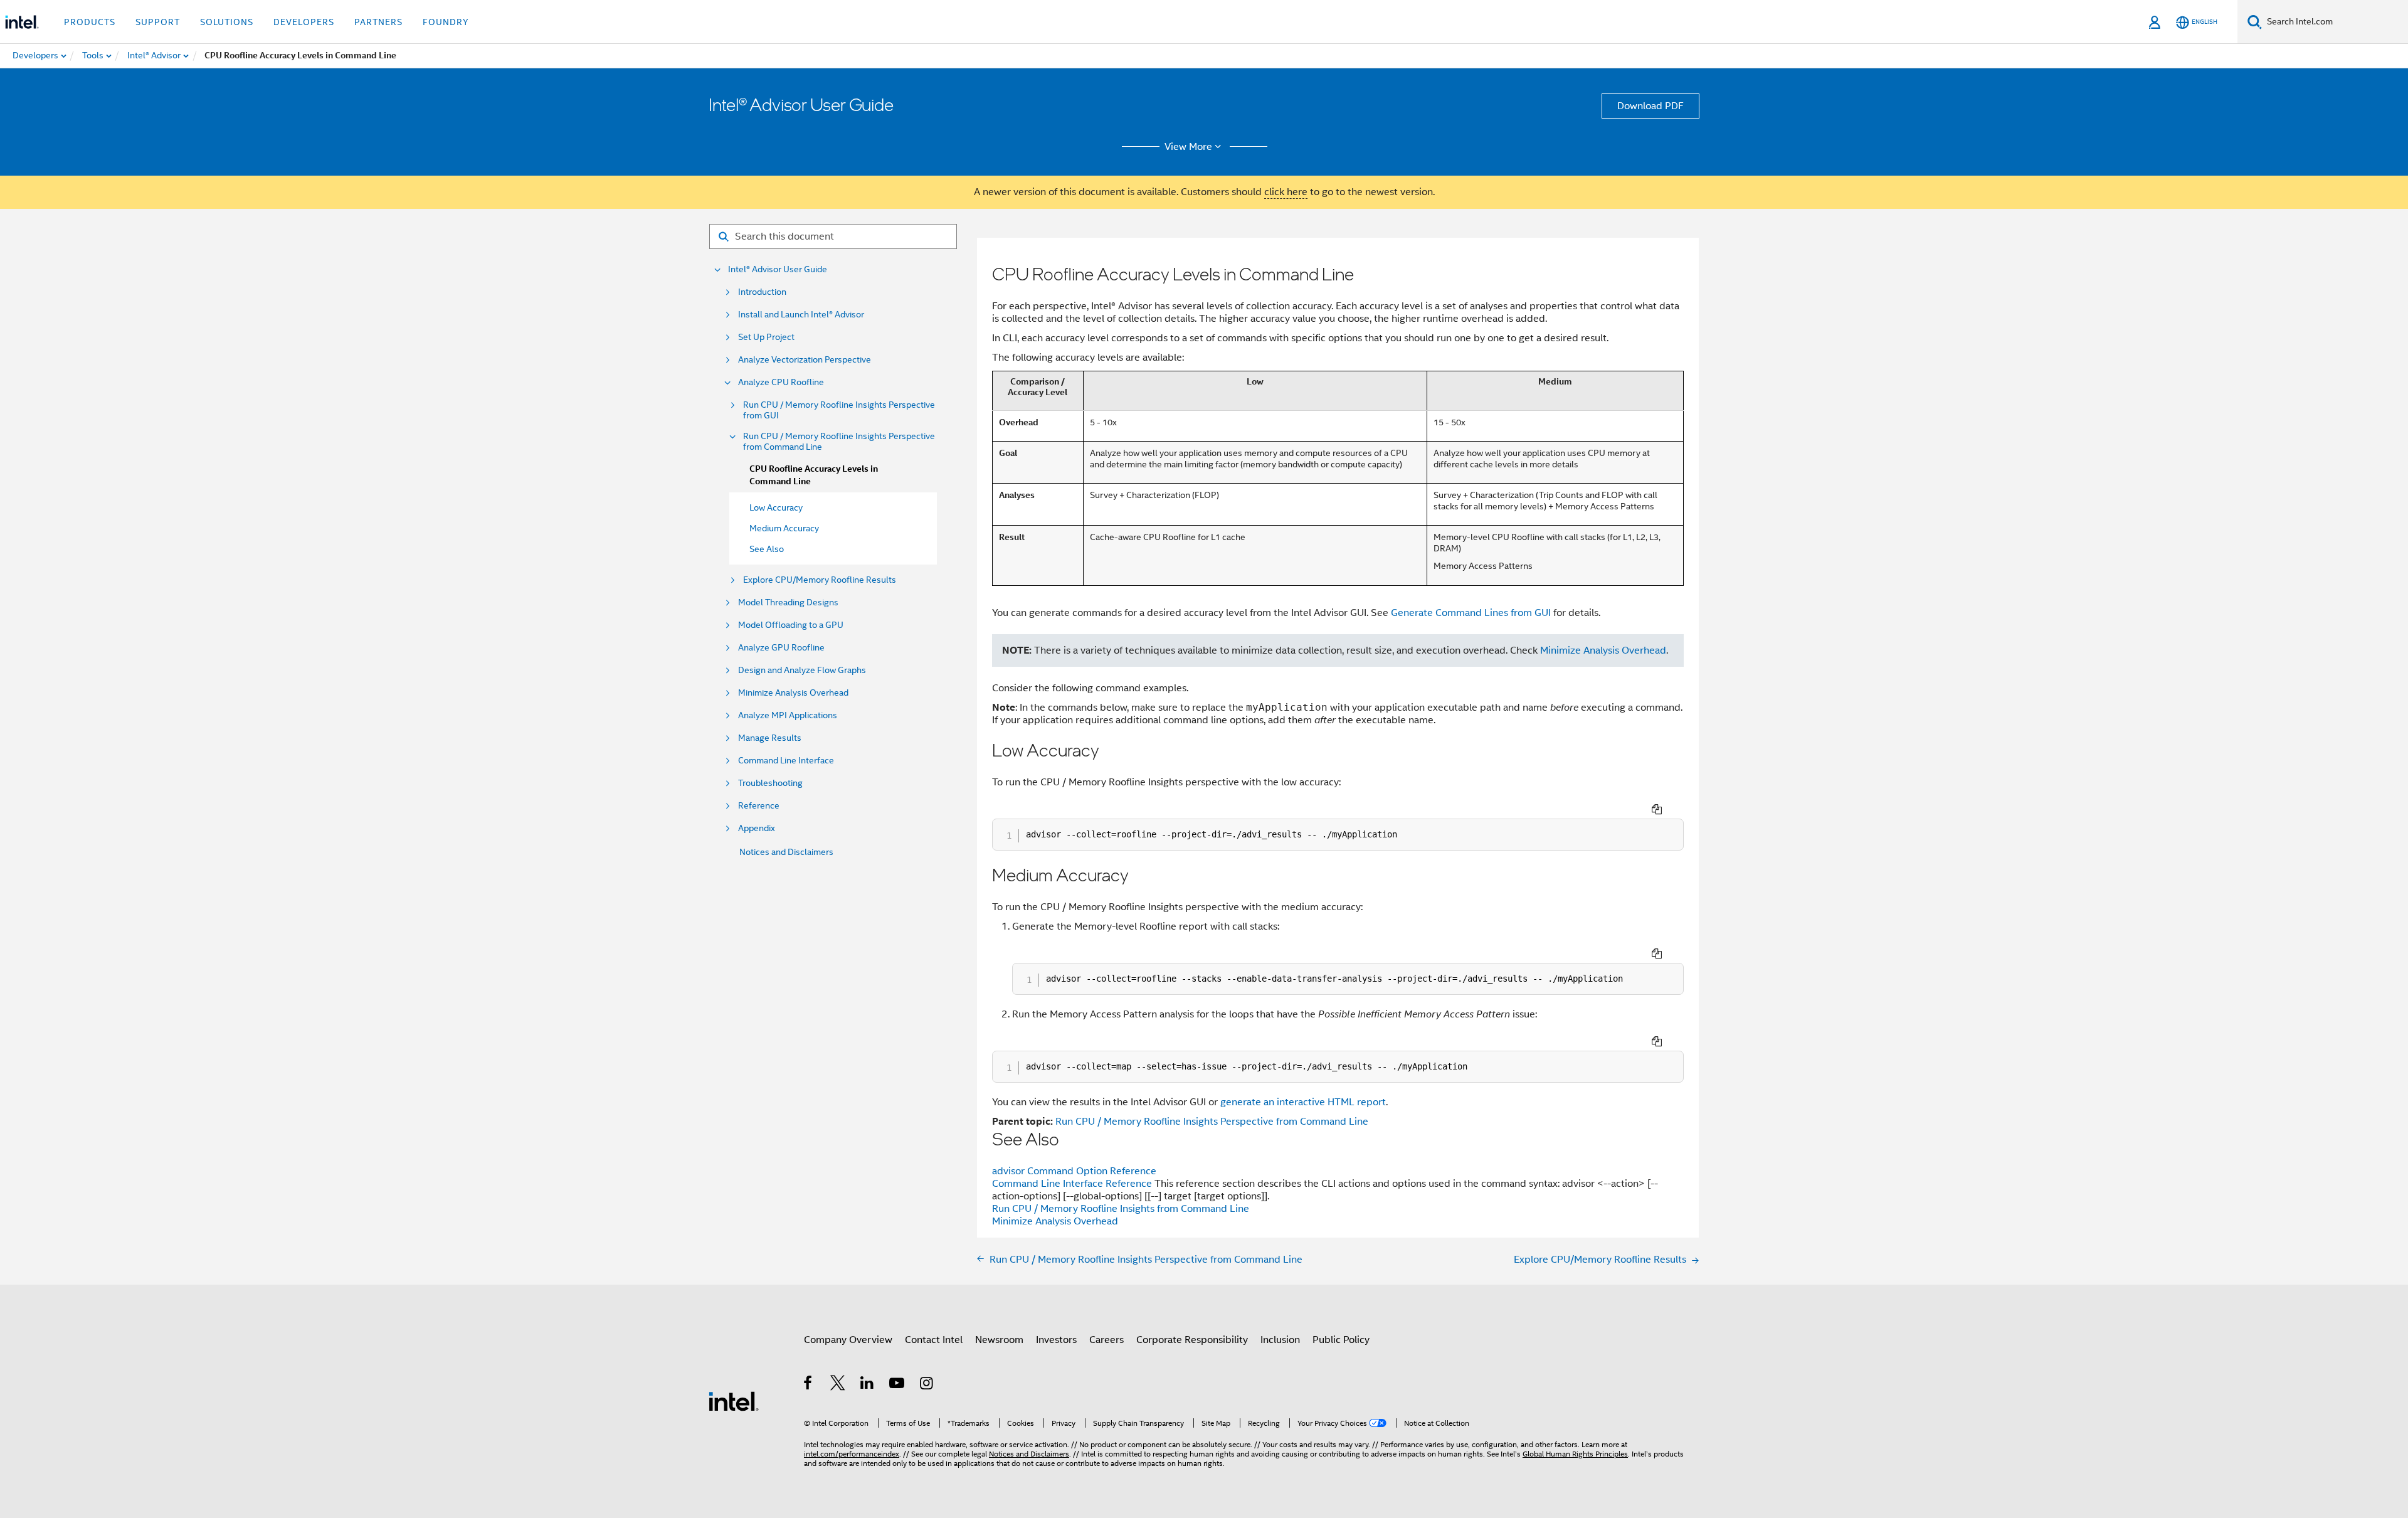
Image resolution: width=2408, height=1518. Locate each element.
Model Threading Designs (788, 602)
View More (1188, 147)
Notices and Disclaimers (786, 852)
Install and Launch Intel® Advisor (801, 315)
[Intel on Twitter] (838, 1385)
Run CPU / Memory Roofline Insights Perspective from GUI (839, 410)
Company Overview (848, 1340)
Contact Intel (934, 1340)
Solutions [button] (227, 22)
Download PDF (1650, 106)
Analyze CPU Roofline (781, 382)
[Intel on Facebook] (809, 1385)
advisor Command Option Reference (1074, 1171)
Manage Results (770, 738)
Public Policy (1341, 1340)
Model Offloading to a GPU (791, 625)
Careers (1106, 1340)
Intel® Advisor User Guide (778, 269)
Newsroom (999, 1340)
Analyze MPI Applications (788, 715)
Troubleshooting (770, 783)
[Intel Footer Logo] (734, 1401)
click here (1286, 192)
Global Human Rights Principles (1575, 1454)
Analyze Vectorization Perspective (805, 360)
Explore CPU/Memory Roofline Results (820, 580)
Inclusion (1280, 1340)
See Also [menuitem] (767, 549)
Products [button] (90, 22)
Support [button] (158, 22)
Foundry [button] (446, 22)
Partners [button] (378, 22)
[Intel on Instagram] (927, 1385)
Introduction (762, 292)
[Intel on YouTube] (898, 1385)
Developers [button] (304, 22)
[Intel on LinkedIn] (868, 1385)
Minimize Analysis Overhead (793, 693)
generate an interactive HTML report (1303, 1102)
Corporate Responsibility (1192, 1340)
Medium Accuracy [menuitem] (784, 528)
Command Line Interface (786, 761)
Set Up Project (766, 337)
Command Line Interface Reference (1073, 1184)
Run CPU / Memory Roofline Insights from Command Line (1121, 1209)
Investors (1056, 1340)
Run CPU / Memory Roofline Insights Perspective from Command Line (839, 442)
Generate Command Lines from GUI (1471, 613)
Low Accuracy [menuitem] (776, 507)
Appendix (757, 828)
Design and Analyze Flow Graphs (802, 670)
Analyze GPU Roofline (781, 648)
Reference (759, 806)
